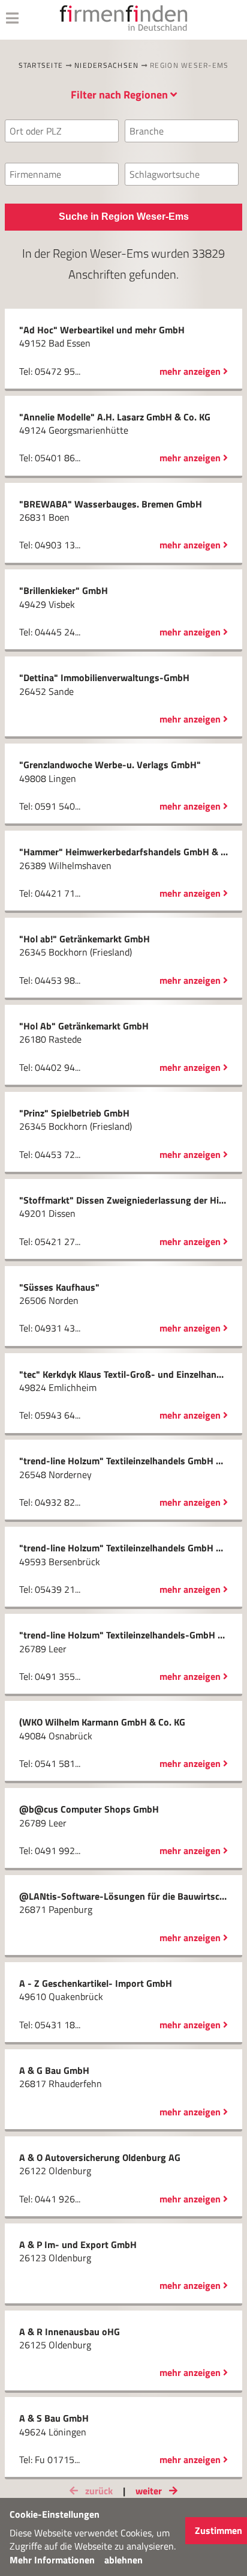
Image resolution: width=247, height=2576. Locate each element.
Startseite (41, 65)
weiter (150, 2491)
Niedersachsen (106, 65)
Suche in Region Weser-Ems (124, 217)
